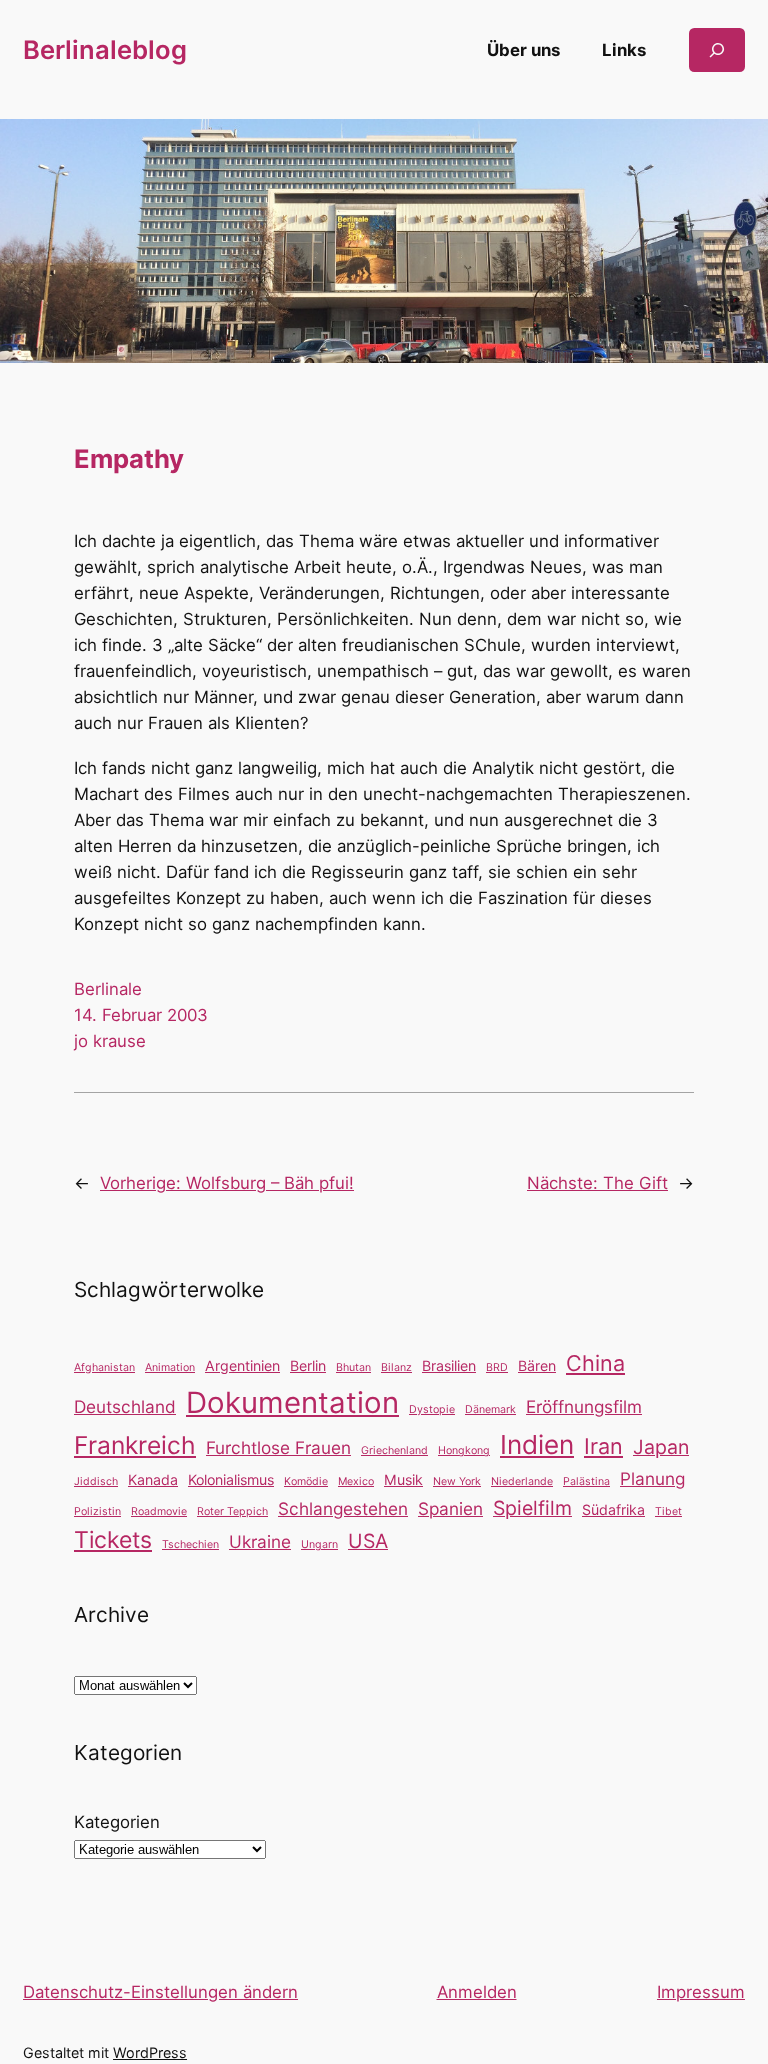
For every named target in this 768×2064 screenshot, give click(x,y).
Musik (403, 1479)
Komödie (306, 1481)
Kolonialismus (231, 1479)
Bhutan (353, 1367)
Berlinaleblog (105, 49)
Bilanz (396, 1367)
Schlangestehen (343, 1508)
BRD (497, 1367)
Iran (603, 1446)
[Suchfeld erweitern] (717, 49)
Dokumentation (292, 1402)
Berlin (308, 1365)
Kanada (153, 1479)
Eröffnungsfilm (584, 1406)
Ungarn (319, 1544)
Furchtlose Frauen (278, 1447)
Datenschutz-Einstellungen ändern (160, 1992)
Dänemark (490, 1409)
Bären (537, 1365)
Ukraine (260, 1541)
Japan (661, 1447)
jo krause (110, 1041)
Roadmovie (159, 1511)
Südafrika (613, 1509)
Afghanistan (104, 1367)
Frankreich (135, 1445)
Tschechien (190, 1544)
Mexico (356, 1481)
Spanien (450, 1508)
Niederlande (522, 1481)
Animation (170, 1367)
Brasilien (449, 1365)
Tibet (668, 1511)
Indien (537, 1444)
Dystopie (432, 1409)
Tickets (113, 1540)
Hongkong (464, 1450)
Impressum (701, 1992)
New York (457, 1481)
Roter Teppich (232, 1511)
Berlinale (108, 989)
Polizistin (97, 1511)
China (595, 1363)
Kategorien (117, 1822)
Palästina (586, 1481)
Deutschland (125, 1406)
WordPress (150, 2052)
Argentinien (242, 1365)
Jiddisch (96, 1481)
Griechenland (394, 1450)
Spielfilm (532, 1508)
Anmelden (477, 1992)
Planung (652, 1478)
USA (368, 1541)
